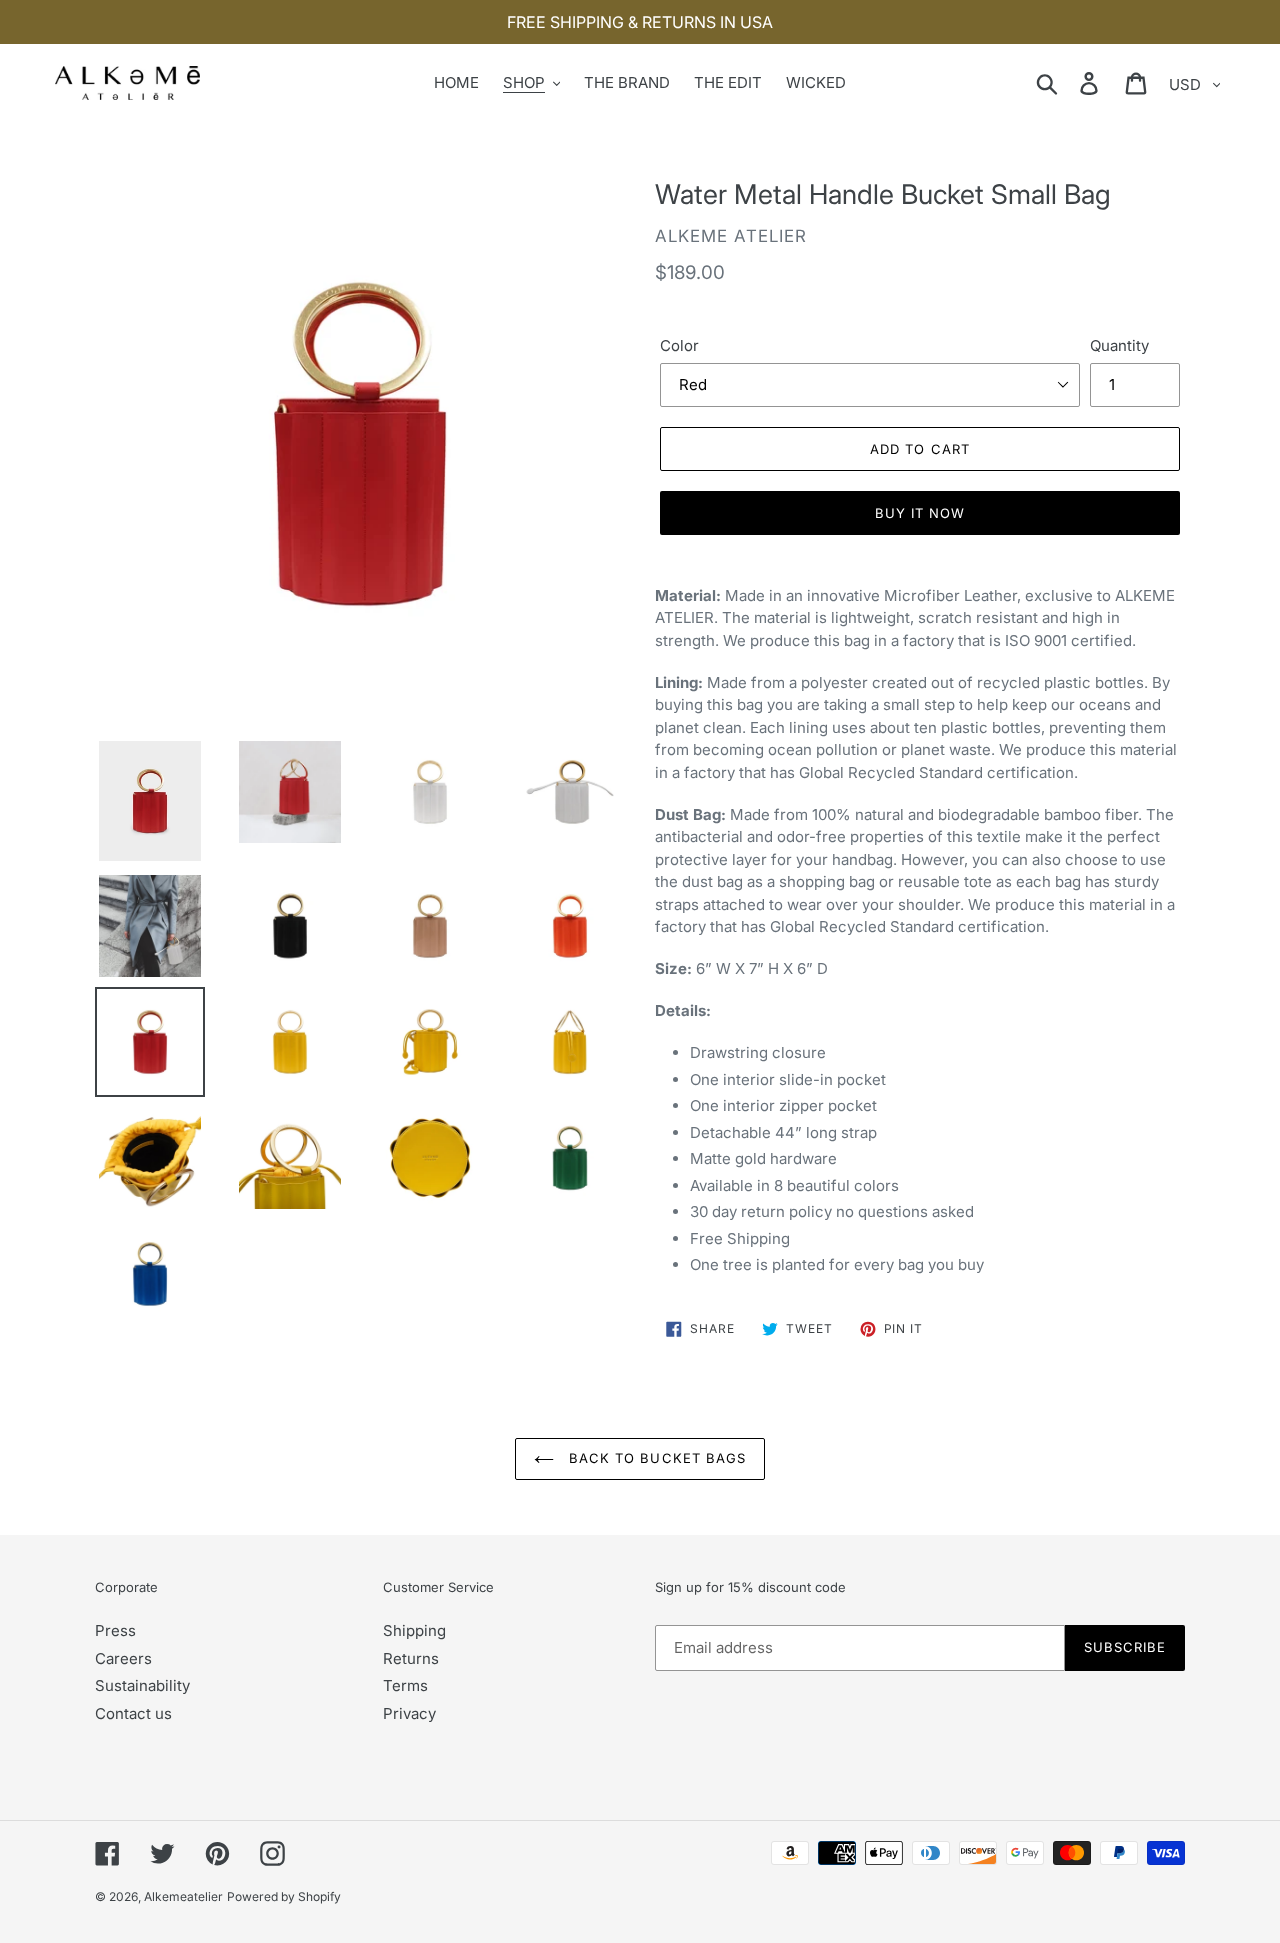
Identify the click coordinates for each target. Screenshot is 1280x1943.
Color (679, 345)
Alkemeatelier (183, 1896)
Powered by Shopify (284, 1896)
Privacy (409, 1713)
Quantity (1119, 345)
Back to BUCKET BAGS (655, 1458)
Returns (411, 1658)
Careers (123, 1658)
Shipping (414, 1630)
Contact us (133, 1713)
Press (115, 1630)
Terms (405, 1685)
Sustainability (142, 1685)
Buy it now (920, 513)
